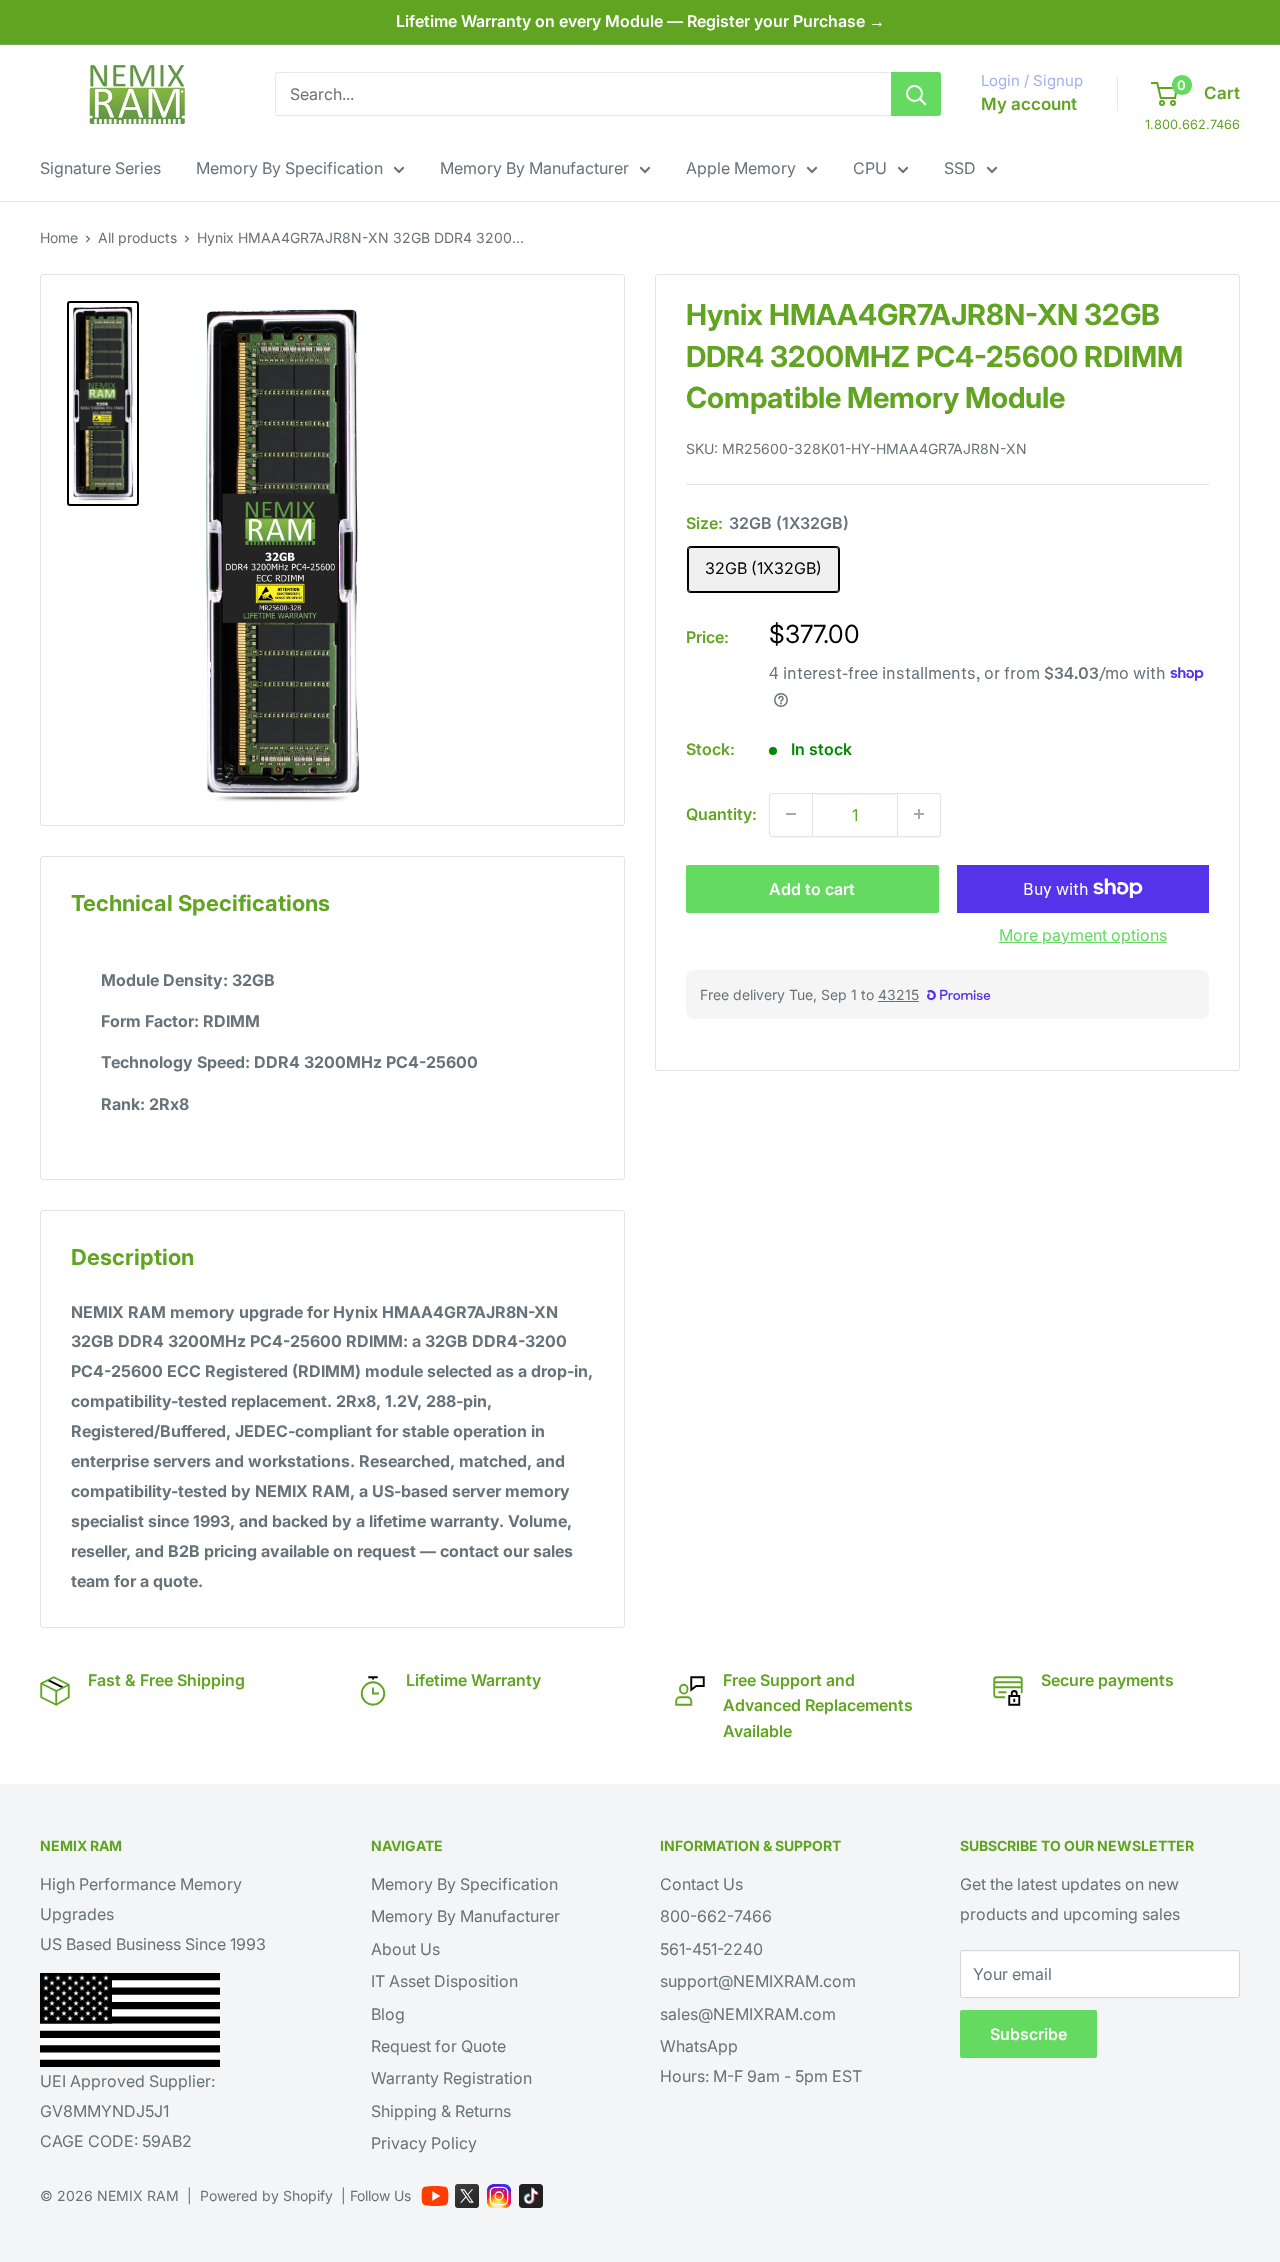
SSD (960, 168)
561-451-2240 (711, 1949)
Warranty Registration (451, 2078)
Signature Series (100, 168)
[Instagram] (499, 2196)
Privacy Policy (424, 2143)
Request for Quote (438, 2046)
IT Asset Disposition (444, 1981)
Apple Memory (741, 168)
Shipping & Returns (441, 2111)
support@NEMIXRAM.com (758, 1981)
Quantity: (721, 813)
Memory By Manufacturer (534, 168)
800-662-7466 (716, 1916)
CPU (870, 168)
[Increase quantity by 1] (919, 814)
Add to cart (812, 888)
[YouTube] (435, 2196)
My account (1029, 104)
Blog (388, 2014)
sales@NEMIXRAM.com (748, 2014)
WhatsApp (699, 2046)
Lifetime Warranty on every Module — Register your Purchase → (640, 21)
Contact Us (701, 1884)
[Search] (916, 94)
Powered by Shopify (266, 2195)
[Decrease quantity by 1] (791, 814)
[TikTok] (531, 2196)
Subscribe (1028, 2034)
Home (59, 237)
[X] (467, 2196)
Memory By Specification (289, 168)
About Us (405, 1949)
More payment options (1083, 934)
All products (137, 237)
